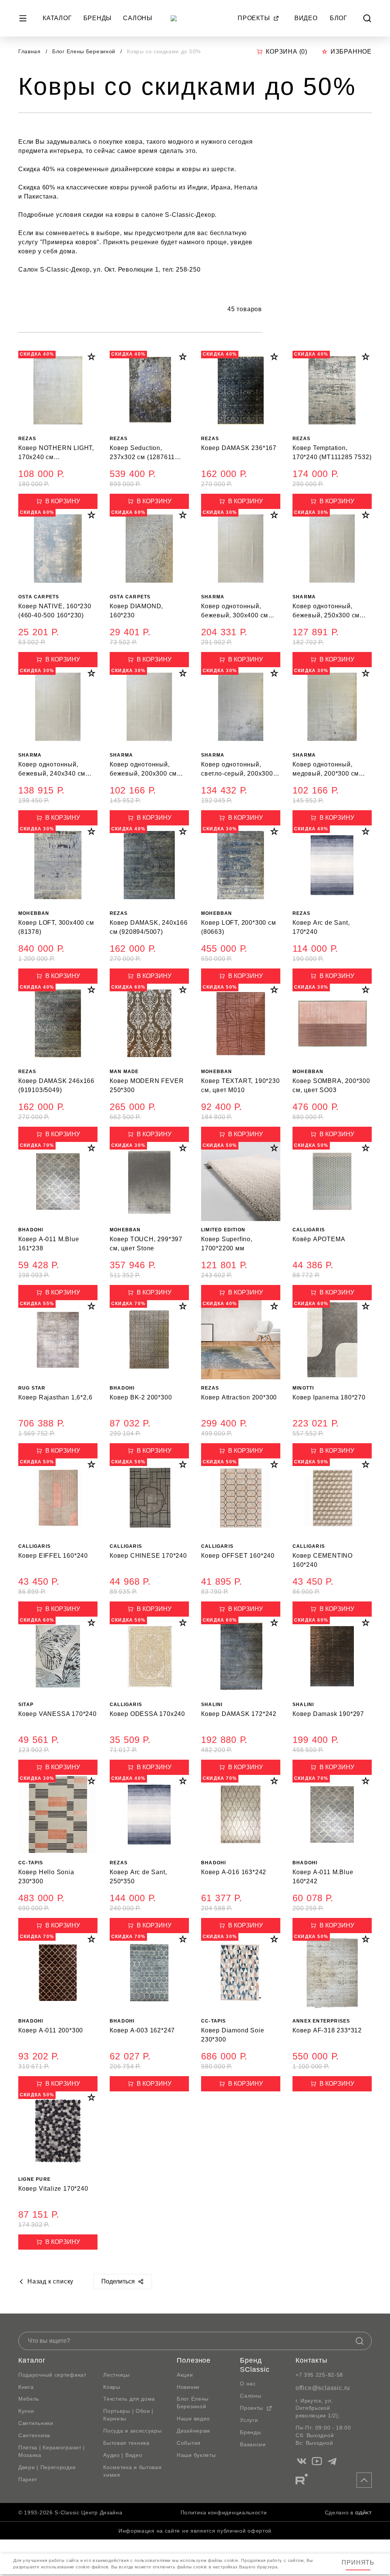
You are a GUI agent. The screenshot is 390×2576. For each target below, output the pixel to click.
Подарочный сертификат (52, 2375)
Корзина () (287, 52)
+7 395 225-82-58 (319, 2375)
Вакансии (253, 2444)
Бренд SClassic (255, 2365)
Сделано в (339, 2512)
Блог (339, 18)
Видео (306, 18)
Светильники (36, 2423)
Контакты (312, 2360)
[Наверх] (364, 2480)
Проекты (254, 18)
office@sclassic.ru (323, 2388)
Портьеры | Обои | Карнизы (128, 2415)
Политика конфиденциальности (224, 2512)
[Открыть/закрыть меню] (23, 18)
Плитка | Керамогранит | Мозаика (52, 2451)
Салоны (138, 18)
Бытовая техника (126, 2443)
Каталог (57, 18)
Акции (185, 2375)
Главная (30, 51)
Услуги (249, 2420)
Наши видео (193, 2419)
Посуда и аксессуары (132, 2431)
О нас (248, 2384)
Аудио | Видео (123, 2455)
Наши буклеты (196, 2455)
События (189, 2443)
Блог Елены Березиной (85, 51)
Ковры (112, 2387)
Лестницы (117, 2375)
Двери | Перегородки (47, 2467)
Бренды (98, 18)
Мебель (29, 2399)
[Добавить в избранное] (91, 357)
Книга (26, 2387)
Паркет (28, 2479)
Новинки (188, 2387)
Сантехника (34, 2435)
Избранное (351, 52)
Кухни (26, 2411)
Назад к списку (50, 2281)
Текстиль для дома (129, 2399)
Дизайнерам (193, 2431)
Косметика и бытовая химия (132, 2471)
